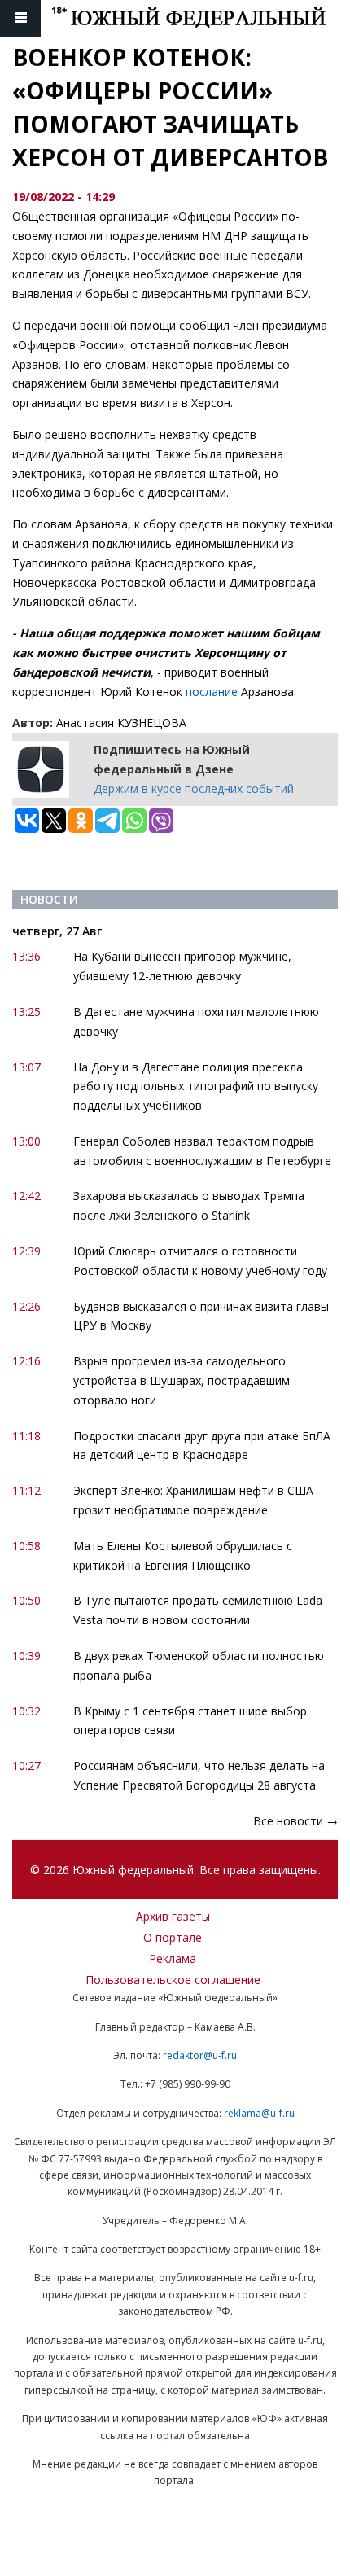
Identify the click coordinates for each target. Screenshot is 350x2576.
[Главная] (201, 18)
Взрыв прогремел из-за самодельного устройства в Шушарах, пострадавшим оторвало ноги (182, 1380)
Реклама (173, 1958)
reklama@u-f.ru (259, 2113)
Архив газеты (173, 1916)
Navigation (20, 18)
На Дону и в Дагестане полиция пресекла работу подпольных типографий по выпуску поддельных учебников (196, 1086)
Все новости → (295, 1821)
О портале (173, 1937)
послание (213, 692)
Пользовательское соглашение (173, 1980)
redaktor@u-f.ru (200, 2055)
